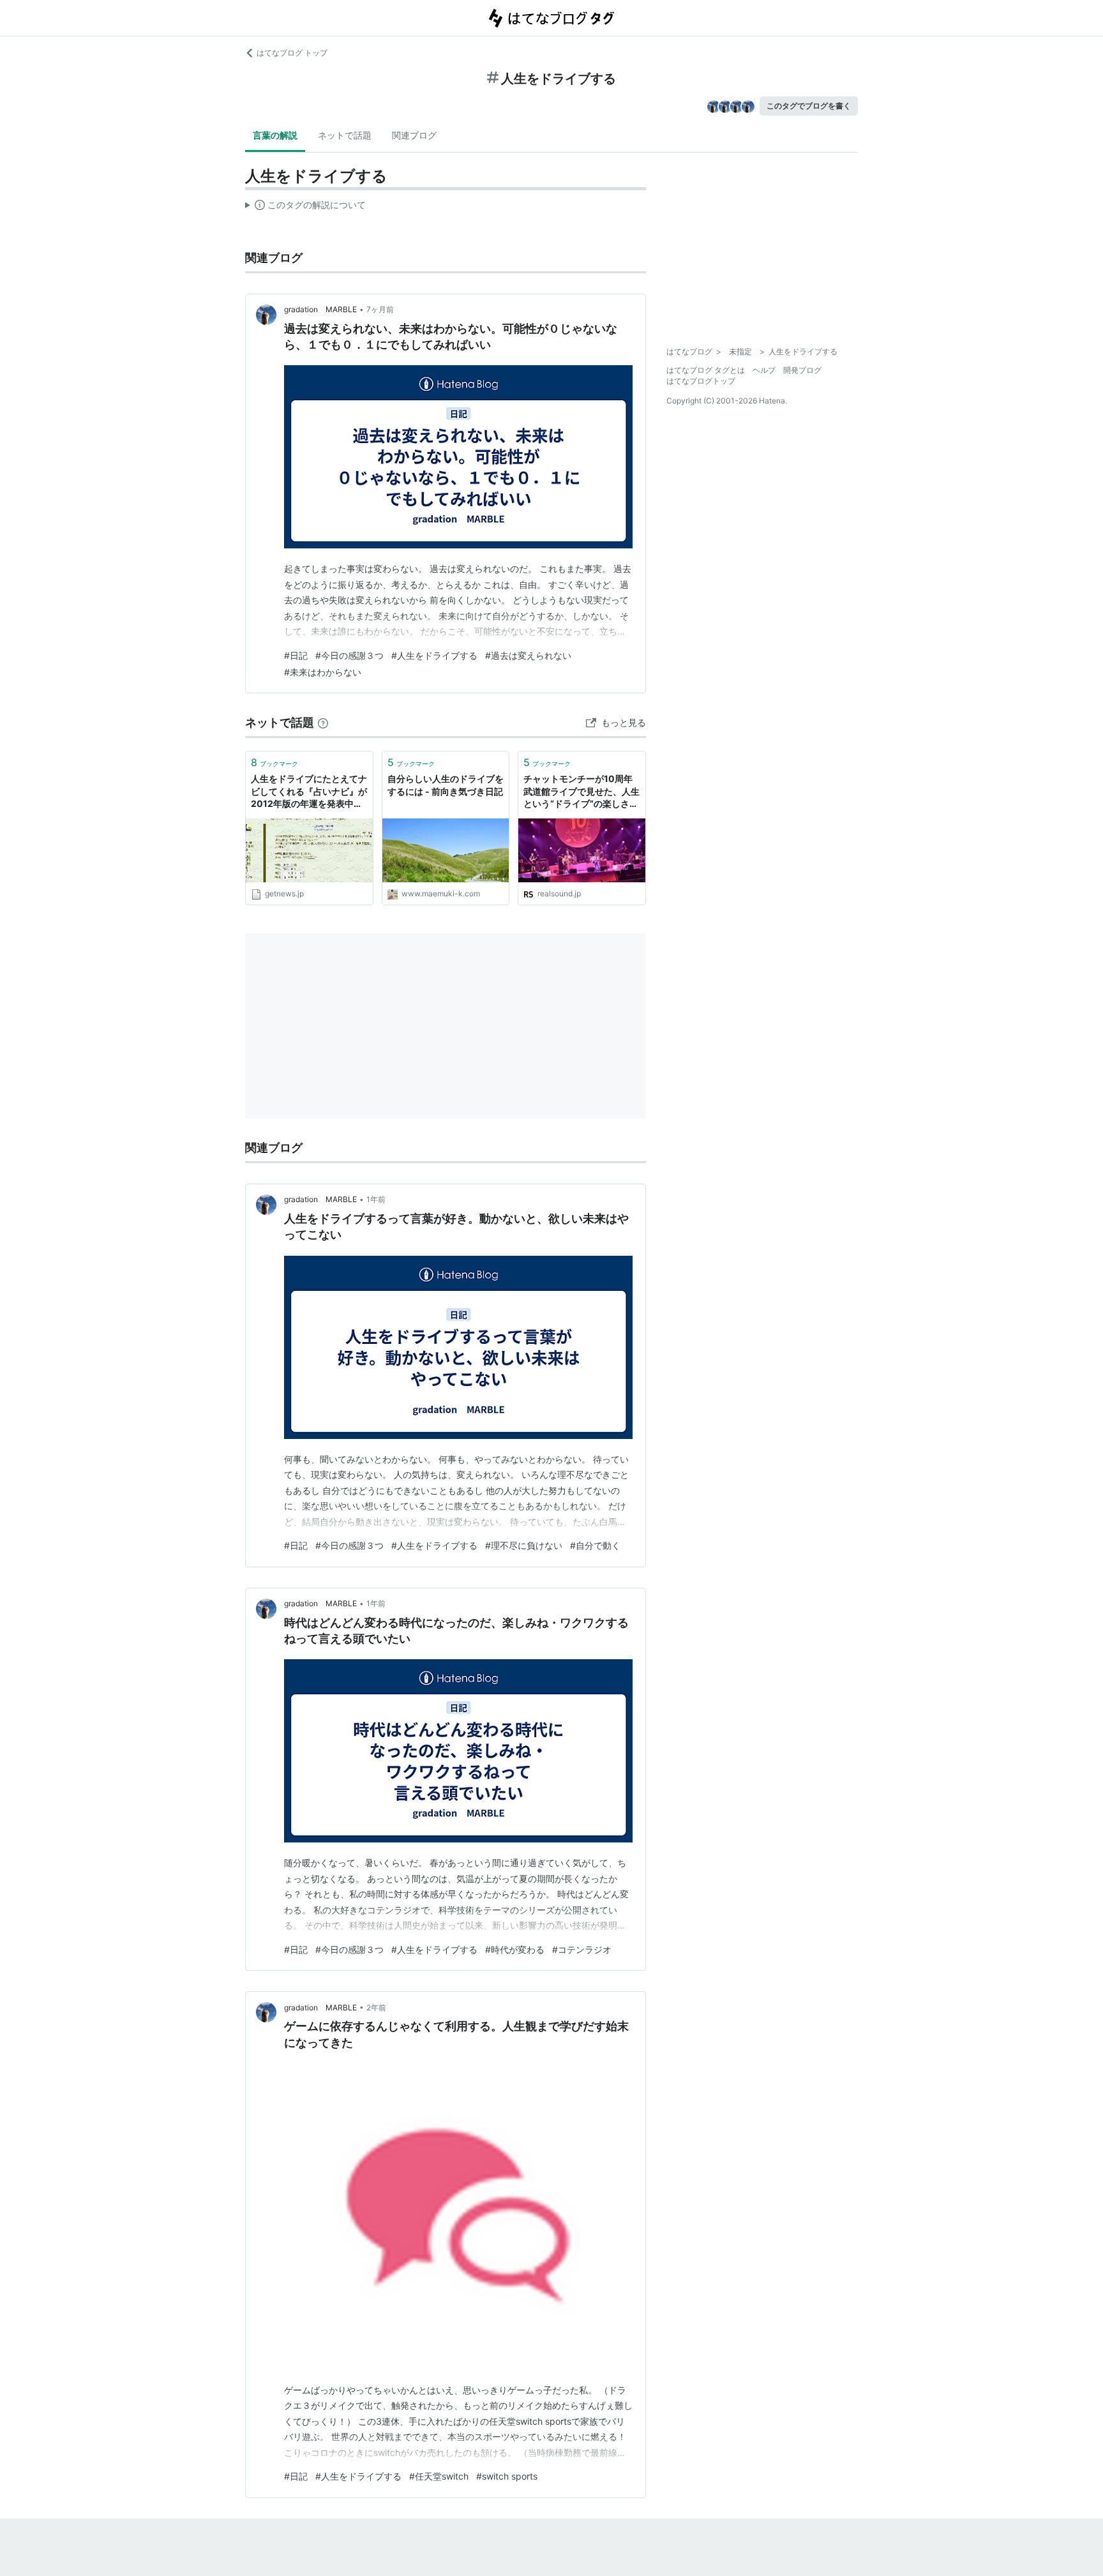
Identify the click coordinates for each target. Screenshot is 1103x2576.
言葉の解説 (275, 135)
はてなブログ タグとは (706, 370)
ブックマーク (274, 762)
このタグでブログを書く (809, 106)
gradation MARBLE (320, 309)
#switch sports (507, 2476)
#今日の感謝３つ (349, 655)
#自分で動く (595, 1545)
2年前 (376, 2007)
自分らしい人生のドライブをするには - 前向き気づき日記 (446, 785)
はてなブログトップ (701, 381)
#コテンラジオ (582, 1949)
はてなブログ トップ (292, 53)
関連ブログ (414, 135)
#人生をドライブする (434, 655)
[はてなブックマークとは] (323, 722)
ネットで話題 (345, 135)
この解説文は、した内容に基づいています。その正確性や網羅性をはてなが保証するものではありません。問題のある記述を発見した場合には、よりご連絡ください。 (305, 207)
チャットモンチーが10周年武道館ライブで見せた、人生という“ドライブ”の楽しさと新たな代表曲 (582, 792)
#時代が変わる (515, 1949)
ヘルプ (764, 370)
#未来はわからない (323, 672)
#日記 (296, 655)
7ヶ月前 (380, 309)
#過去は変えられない (528, 655)
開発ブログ (802, 370)
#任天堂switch (439, 2476)
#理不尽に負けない (524, 1545)
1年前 (376, 1199)
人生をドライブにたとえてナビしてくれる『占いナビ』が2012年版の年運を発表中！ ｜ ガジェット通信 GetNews (309, 792)
